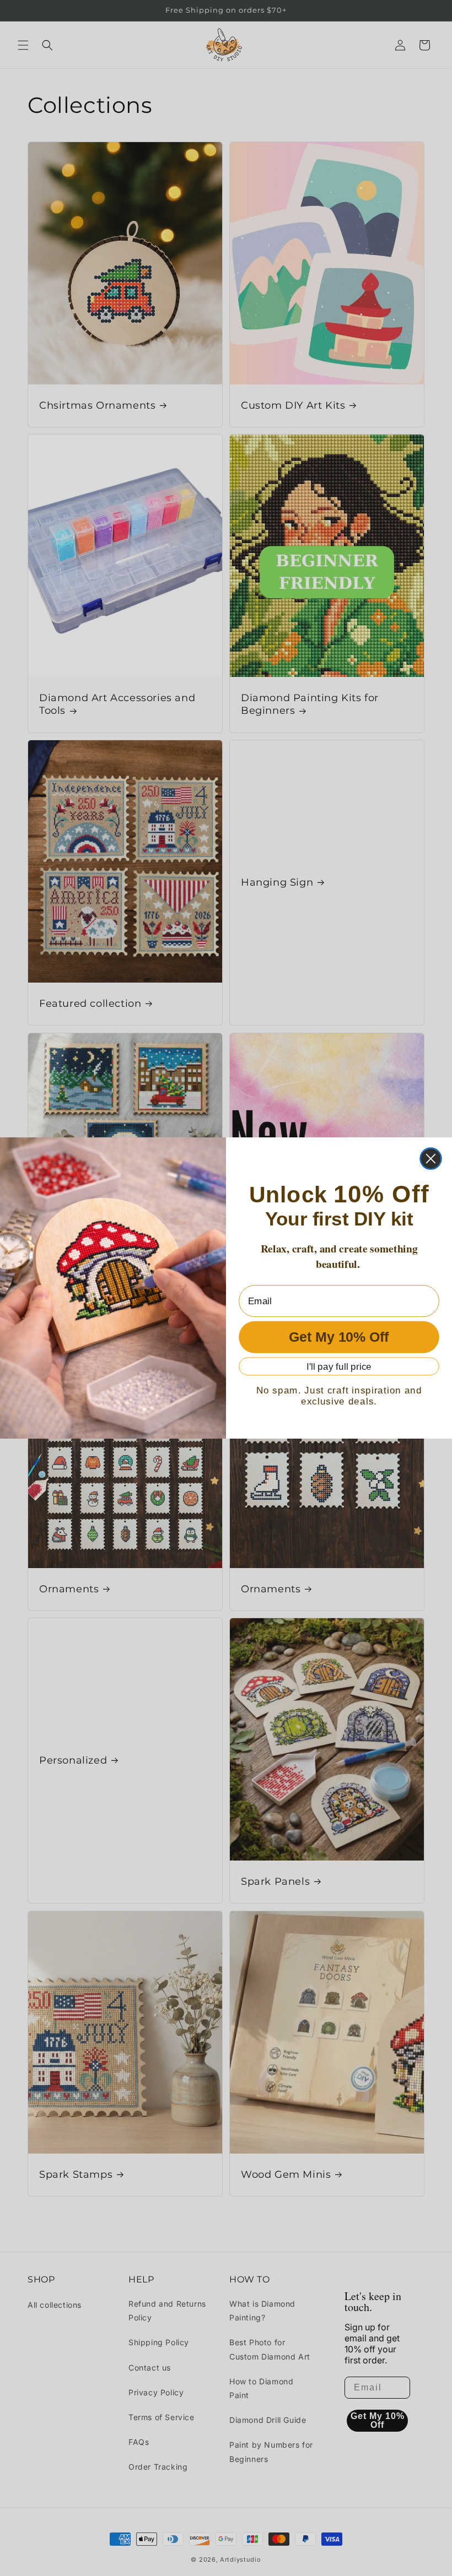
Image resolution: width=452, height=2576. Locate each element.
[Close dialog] (431, 1159)
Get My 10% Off (339, 1338)
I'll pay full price (339, 1367)
